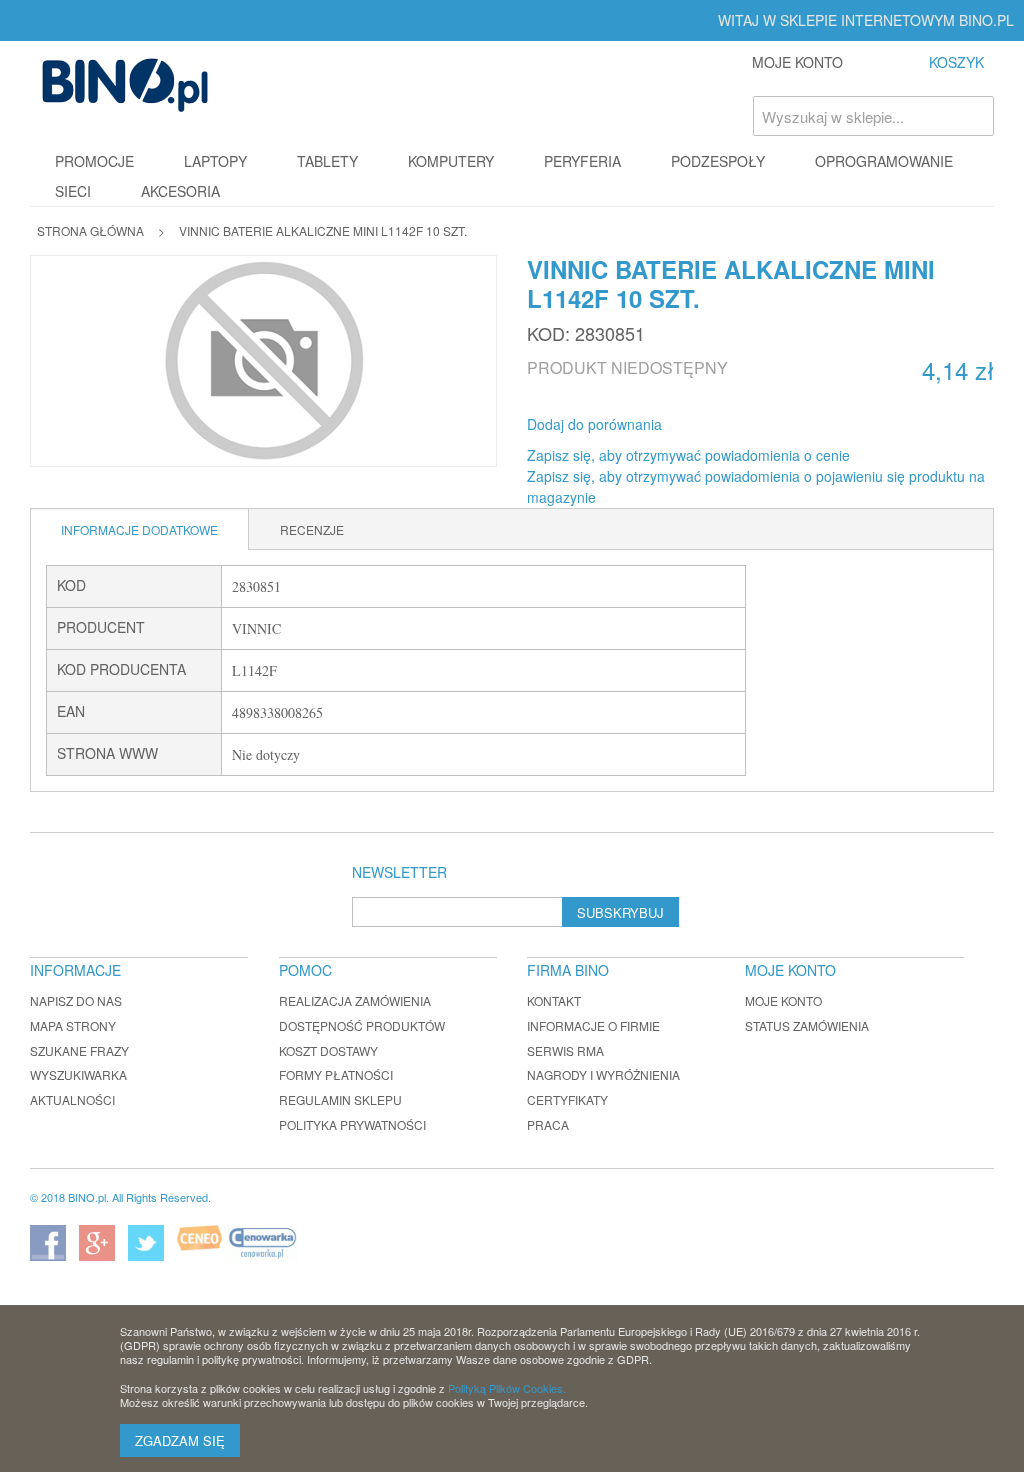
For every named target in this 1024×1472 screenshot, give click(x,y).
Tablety (327, 161)
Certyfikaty (567, 1099)
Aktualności (72, 1099)
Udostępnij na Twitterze (744, 425)
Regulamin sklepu (340, 1099)
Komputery (451, 161)
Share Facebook (704, 425)
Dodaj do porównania (594, 424)
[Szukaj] (974, 116)
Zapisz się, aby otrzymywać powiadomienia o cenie (688, 455)
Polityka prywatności (352, 1124)
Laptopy (215, 161)
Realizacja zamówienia (355, 1000)
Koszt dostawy (328, 1050)
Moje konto (783, 1000)
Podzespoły (718, 161)
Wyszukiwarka (78, 1074)
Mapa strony (73, 1025)
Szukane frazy (79, 1050)
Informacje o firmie (593, 1025)
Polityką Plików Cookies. (507, 1388)
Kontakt (554, 1000)
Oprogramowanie (884, 161)
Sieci (73, 191)
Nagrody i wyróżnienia (603, 1074)
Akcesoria (180, 191)
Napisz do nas (76, 1000)
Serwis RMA (565, 1050)
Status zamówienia (807, 1025)
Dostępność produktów (362, 1025)
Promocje (94, 161)
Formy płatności (336, 1074)
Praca (548, 1124)
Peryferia (582, 161)
